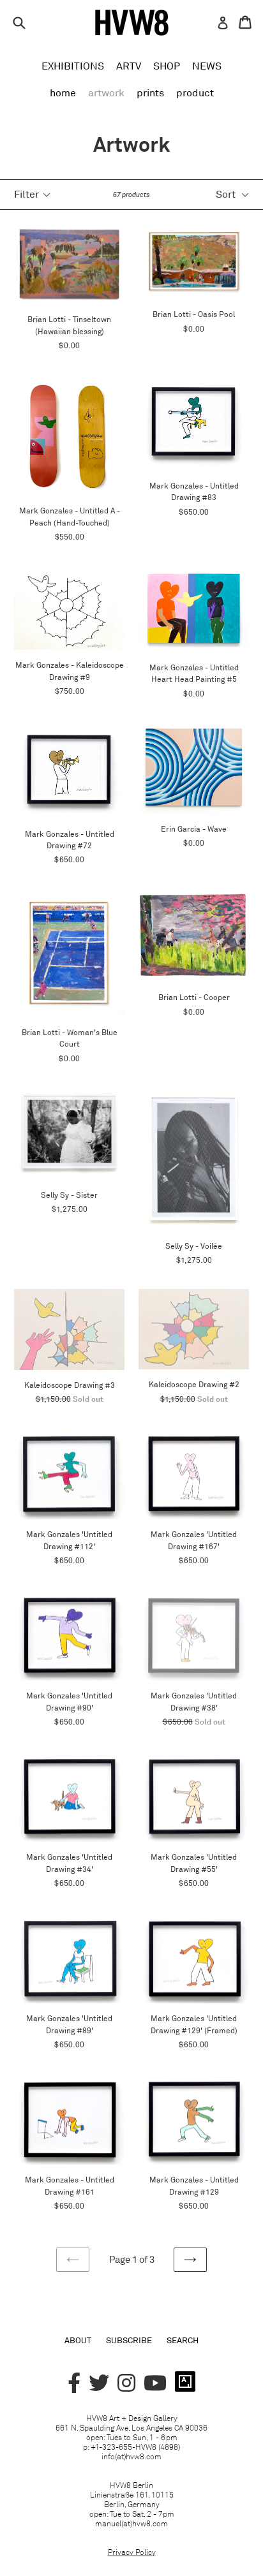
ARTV (129, 66)
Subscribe (129, 2340)
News (207, 66)
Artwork (106, 92)
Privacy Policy (132, 2552)
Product (195, 92)
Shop (167, 66)
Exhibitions (73, 66)
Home (63, 92)
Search (183, 2340)
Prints (150, 92)
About (78, 2340)
